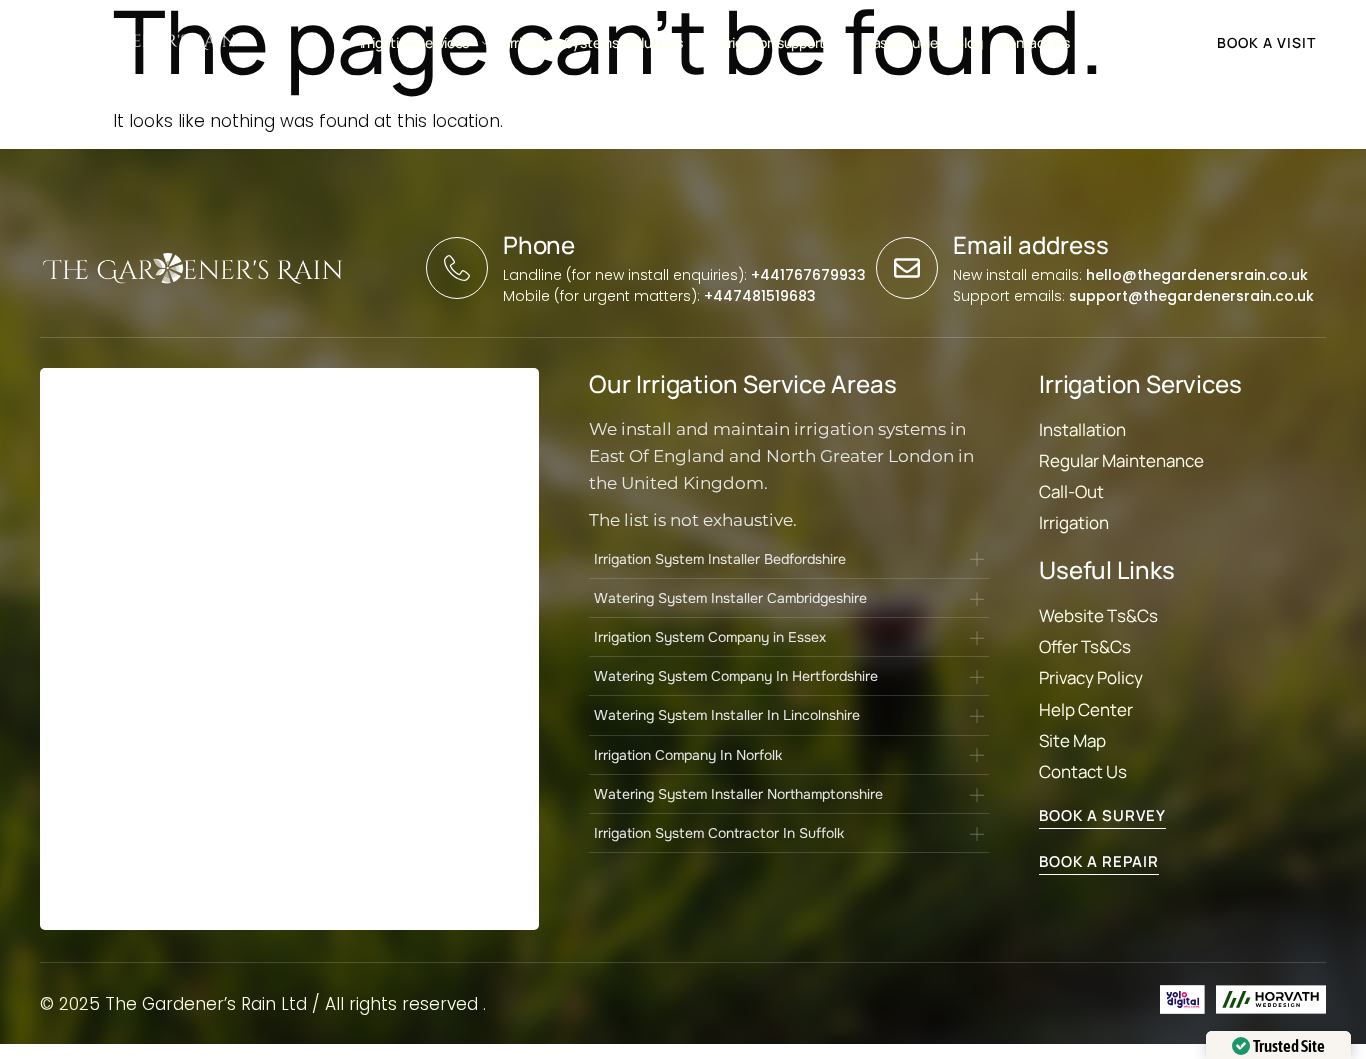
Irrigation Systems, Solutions (594, 42)
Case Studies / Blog (922, 42)
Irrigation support (772, 42)
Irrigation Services (414, 42)
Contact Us (1033, 42)
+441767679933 (808, 275)
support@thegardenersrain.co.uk (1191, 296)
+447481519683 (760, 296)
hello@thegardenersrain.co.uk (1197, 275)
